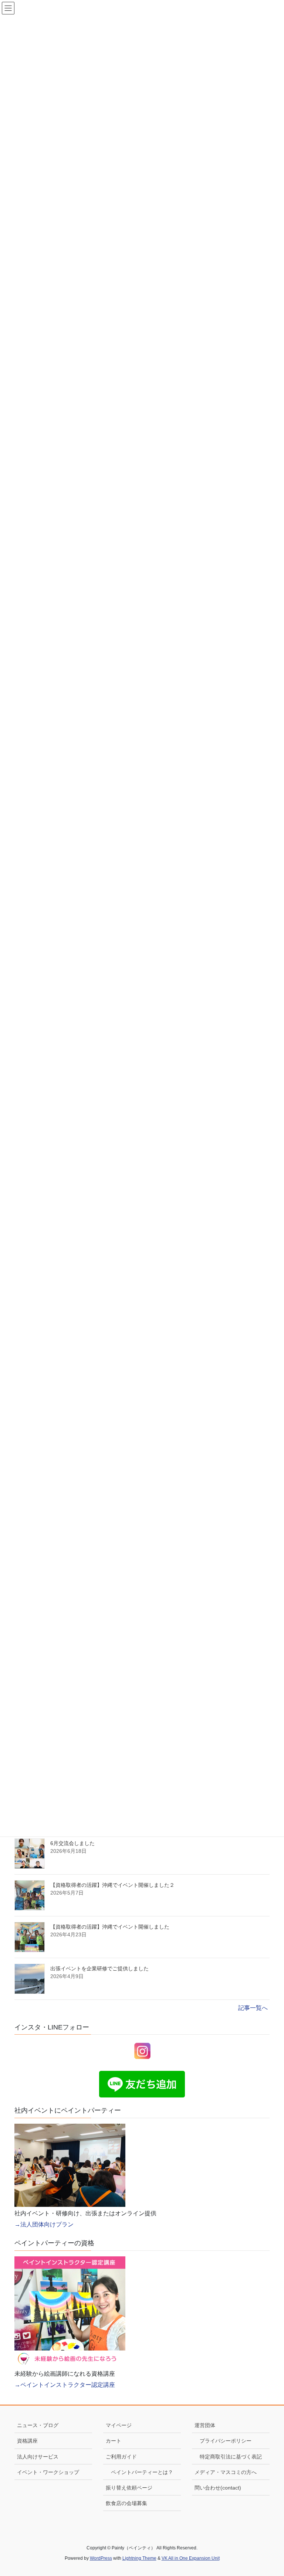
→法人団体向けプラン (44, 2224)
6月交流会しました (72, 1843)
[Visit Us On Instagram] (142, 2050)
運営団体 (205, 2425)
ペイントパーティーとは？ (142, 2472)
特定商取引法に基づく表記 (231, 2457)
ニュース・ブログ (38, 2425)
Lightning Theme (139, 2558)
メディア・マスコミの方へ (226, 2472)
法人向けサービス (38, 2457)
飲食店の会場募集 (126, 2503)
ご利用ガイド (121, 2457)
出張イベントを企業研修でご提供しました (99, 1968)
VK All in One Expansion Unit (191, 2558)
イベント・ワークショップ (48, 2472)
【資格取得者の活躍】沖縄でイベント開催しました (110, 1927)
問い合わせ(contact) (218, 2488)
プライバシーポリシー (226, 2441)
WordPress (101, 2558)
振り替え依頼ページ (129, 2488)
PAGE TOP (270, 2492)
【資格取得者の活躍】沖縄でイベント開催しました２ (112, 1885)
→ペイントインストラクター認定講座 (65, 2385)
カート (114, 2441)
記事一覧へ (253, 2008)
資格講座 (27, 2441)
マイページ (119, 2425)
